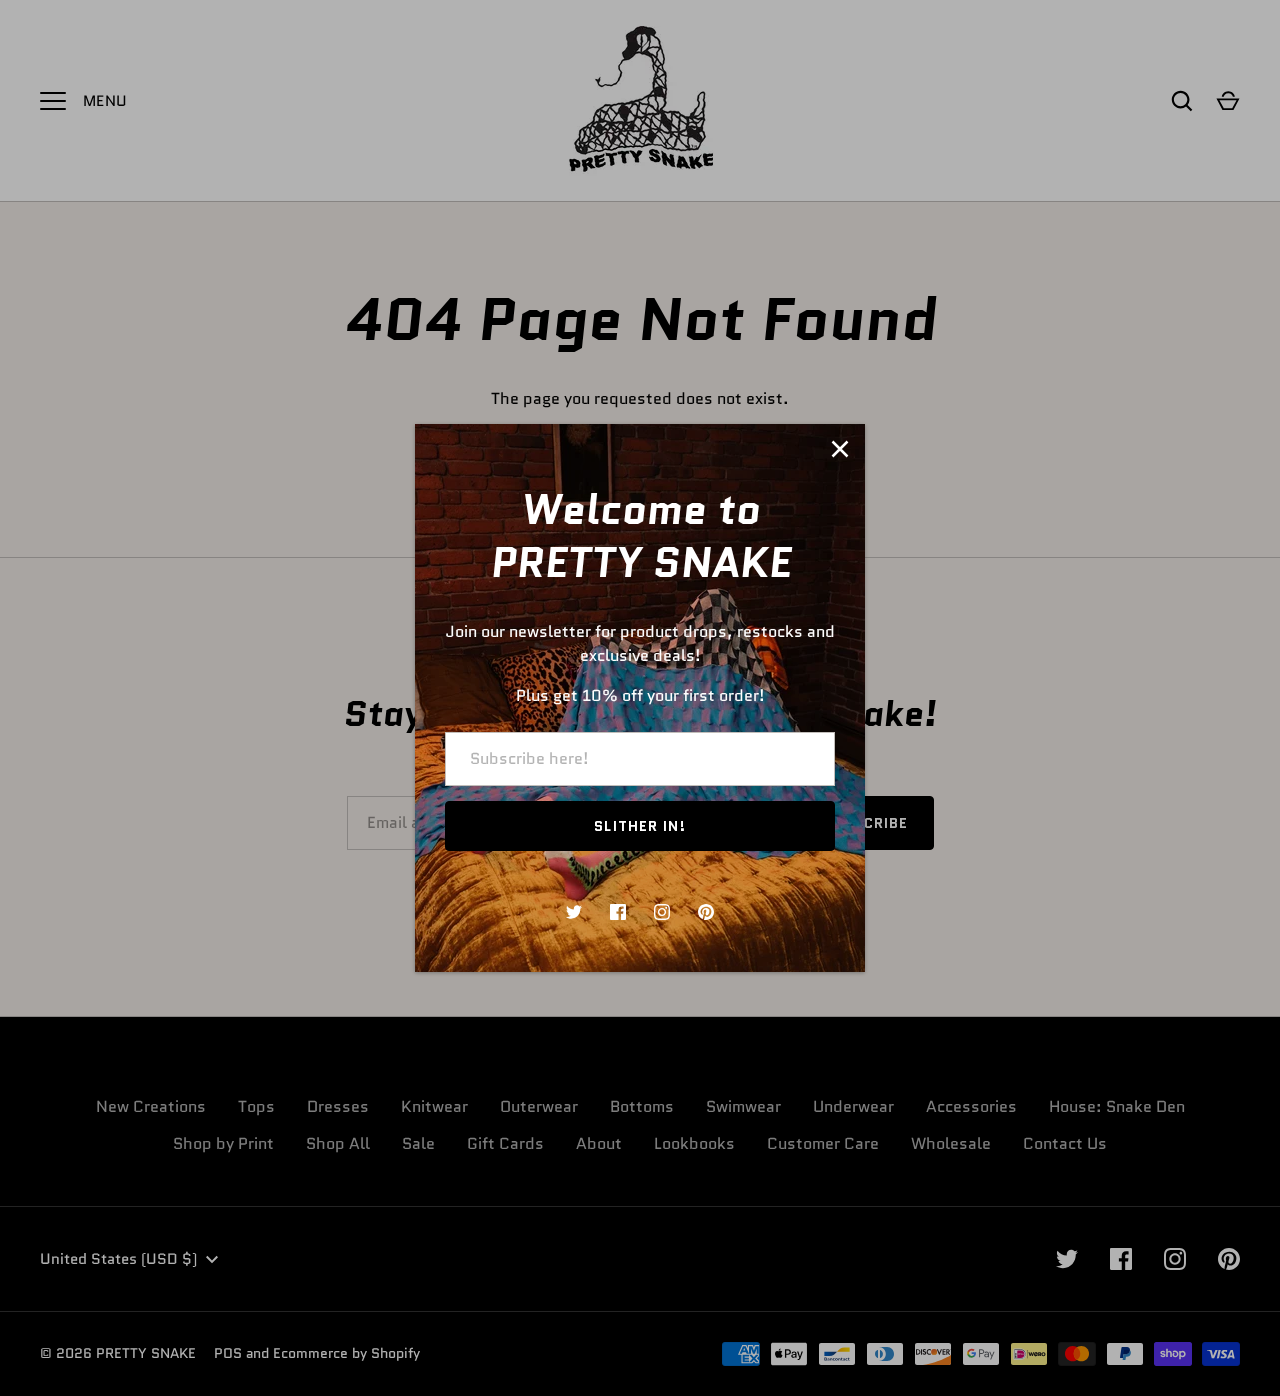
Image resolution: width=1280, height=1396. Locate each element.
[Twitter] (574, 912)
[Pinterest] (706, 912)
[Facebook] (618, 912)
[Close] (840, 449)
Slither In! (639, 826)
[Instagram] (662, 912)
